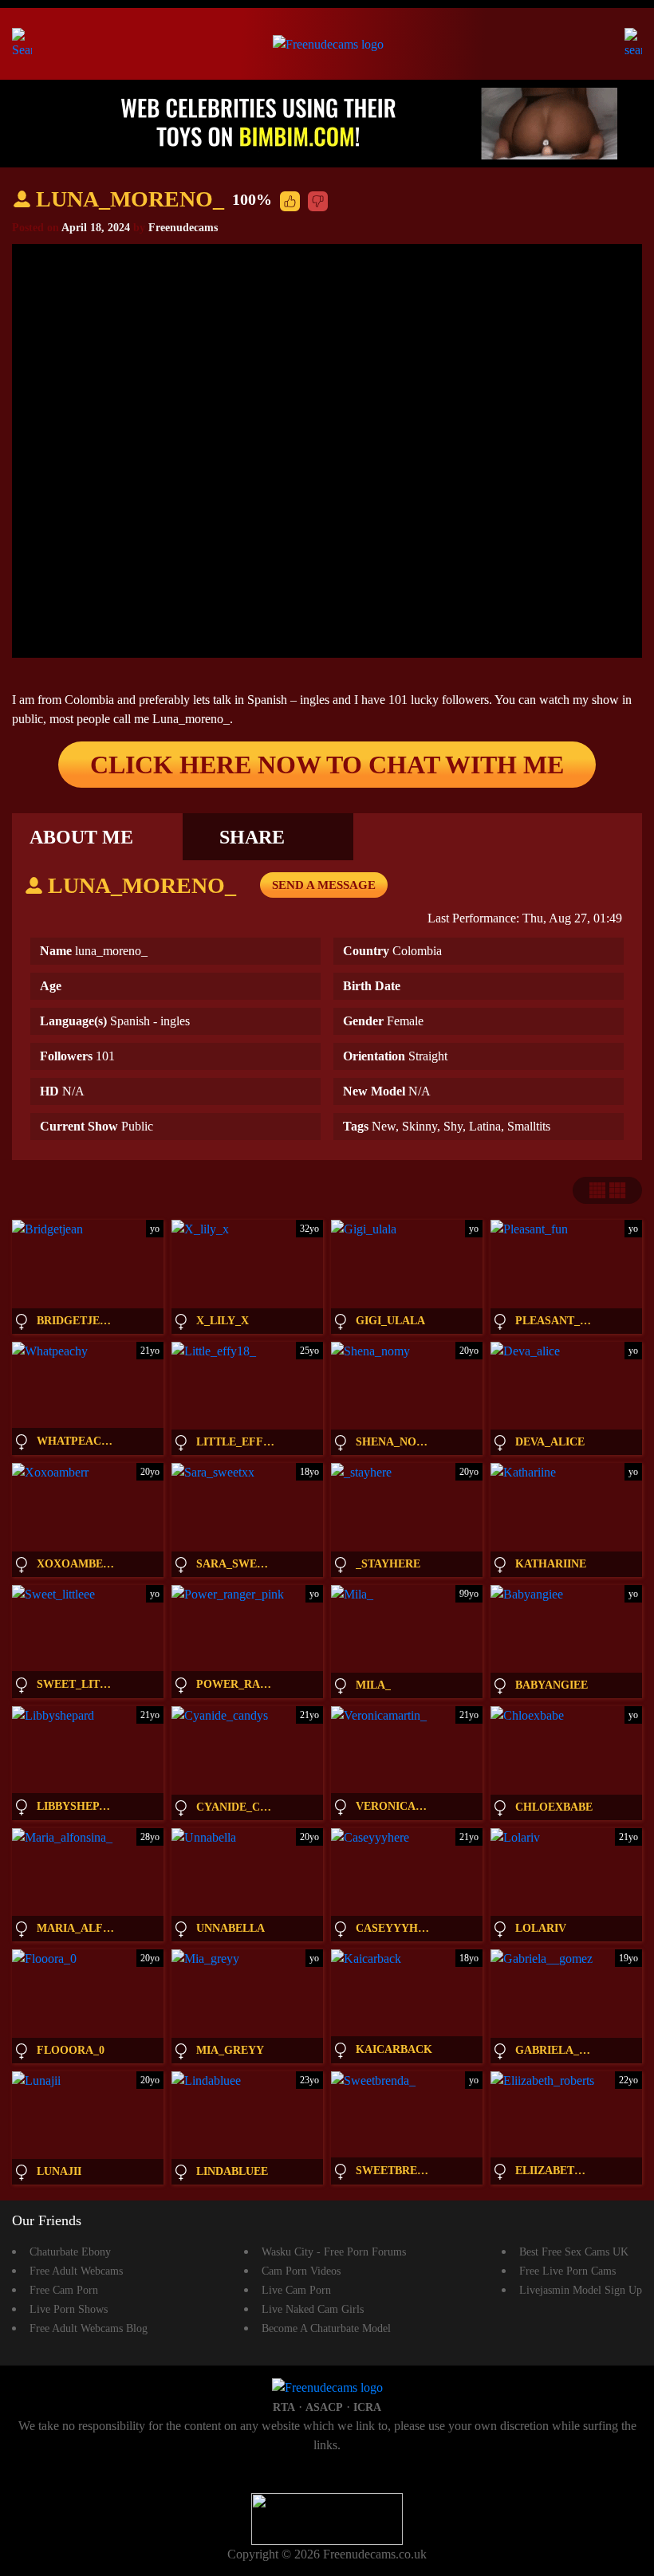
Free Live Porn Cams (567, 2271)
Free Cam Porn (64, 2290)
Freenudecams (183, 228)
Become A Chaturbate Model (326, 2328)
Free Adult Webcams (76, 2271)
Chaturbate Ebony (70, 2252)
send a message (324, 885)
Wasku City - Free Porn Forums (334, 2252)
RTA (284, 2407)
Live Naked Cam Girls (313, 2309)
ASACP (324, 2407)
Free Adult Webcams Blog (89, 2328)
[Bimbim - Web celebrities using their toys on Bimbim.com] (327, 122)
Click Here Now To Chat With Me (327, 765)
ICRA (367, 2407)
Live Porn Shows (69, 2309)
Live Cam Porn (296, 2290)
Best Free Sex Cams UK (574, 2252)
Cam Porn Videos (301, 2271)
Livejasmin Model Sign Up (581, 2290)
